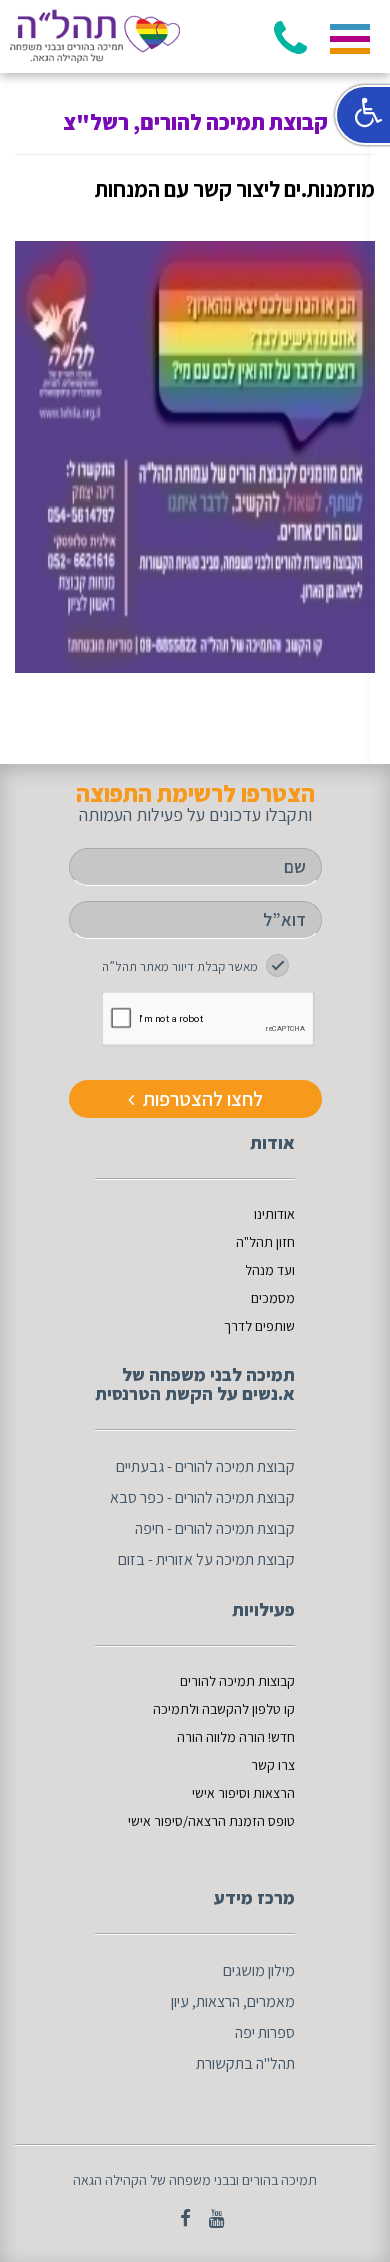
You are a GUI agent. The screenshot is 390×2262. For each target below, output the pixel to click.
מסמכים (273, 1298)
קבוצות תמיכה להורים (237, 1681)
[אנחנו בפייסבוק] (178, 2218)
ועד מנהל (270, 1270)
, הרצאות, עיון (209, 2001)
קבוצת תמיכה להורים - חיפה (215, 1528)
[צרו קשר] (209, 2218)
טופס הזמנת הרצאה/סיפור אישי (211, 1821)
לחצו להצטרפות (201, 1099)
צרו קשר (273, 1765)
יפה (245, 2032)
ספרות (276, 2032)
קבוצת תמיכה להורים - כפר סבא (202, 1497)
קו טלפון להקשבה (248, 1709)
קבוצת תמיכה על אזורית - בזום (206, 1559)
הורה (191, 1737)
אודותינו (274, 1214)
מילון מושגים (259, 1970)
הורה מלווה (235, 1737)
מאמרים (271, 2001)
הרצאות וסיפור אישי (243, 1793)
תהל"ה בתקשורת (245, 2063)
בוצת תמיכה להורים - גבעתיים (201, 1466)
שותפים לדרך (259, 1326)
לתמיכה (174, 1709)
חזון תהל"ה (265, 1242)
